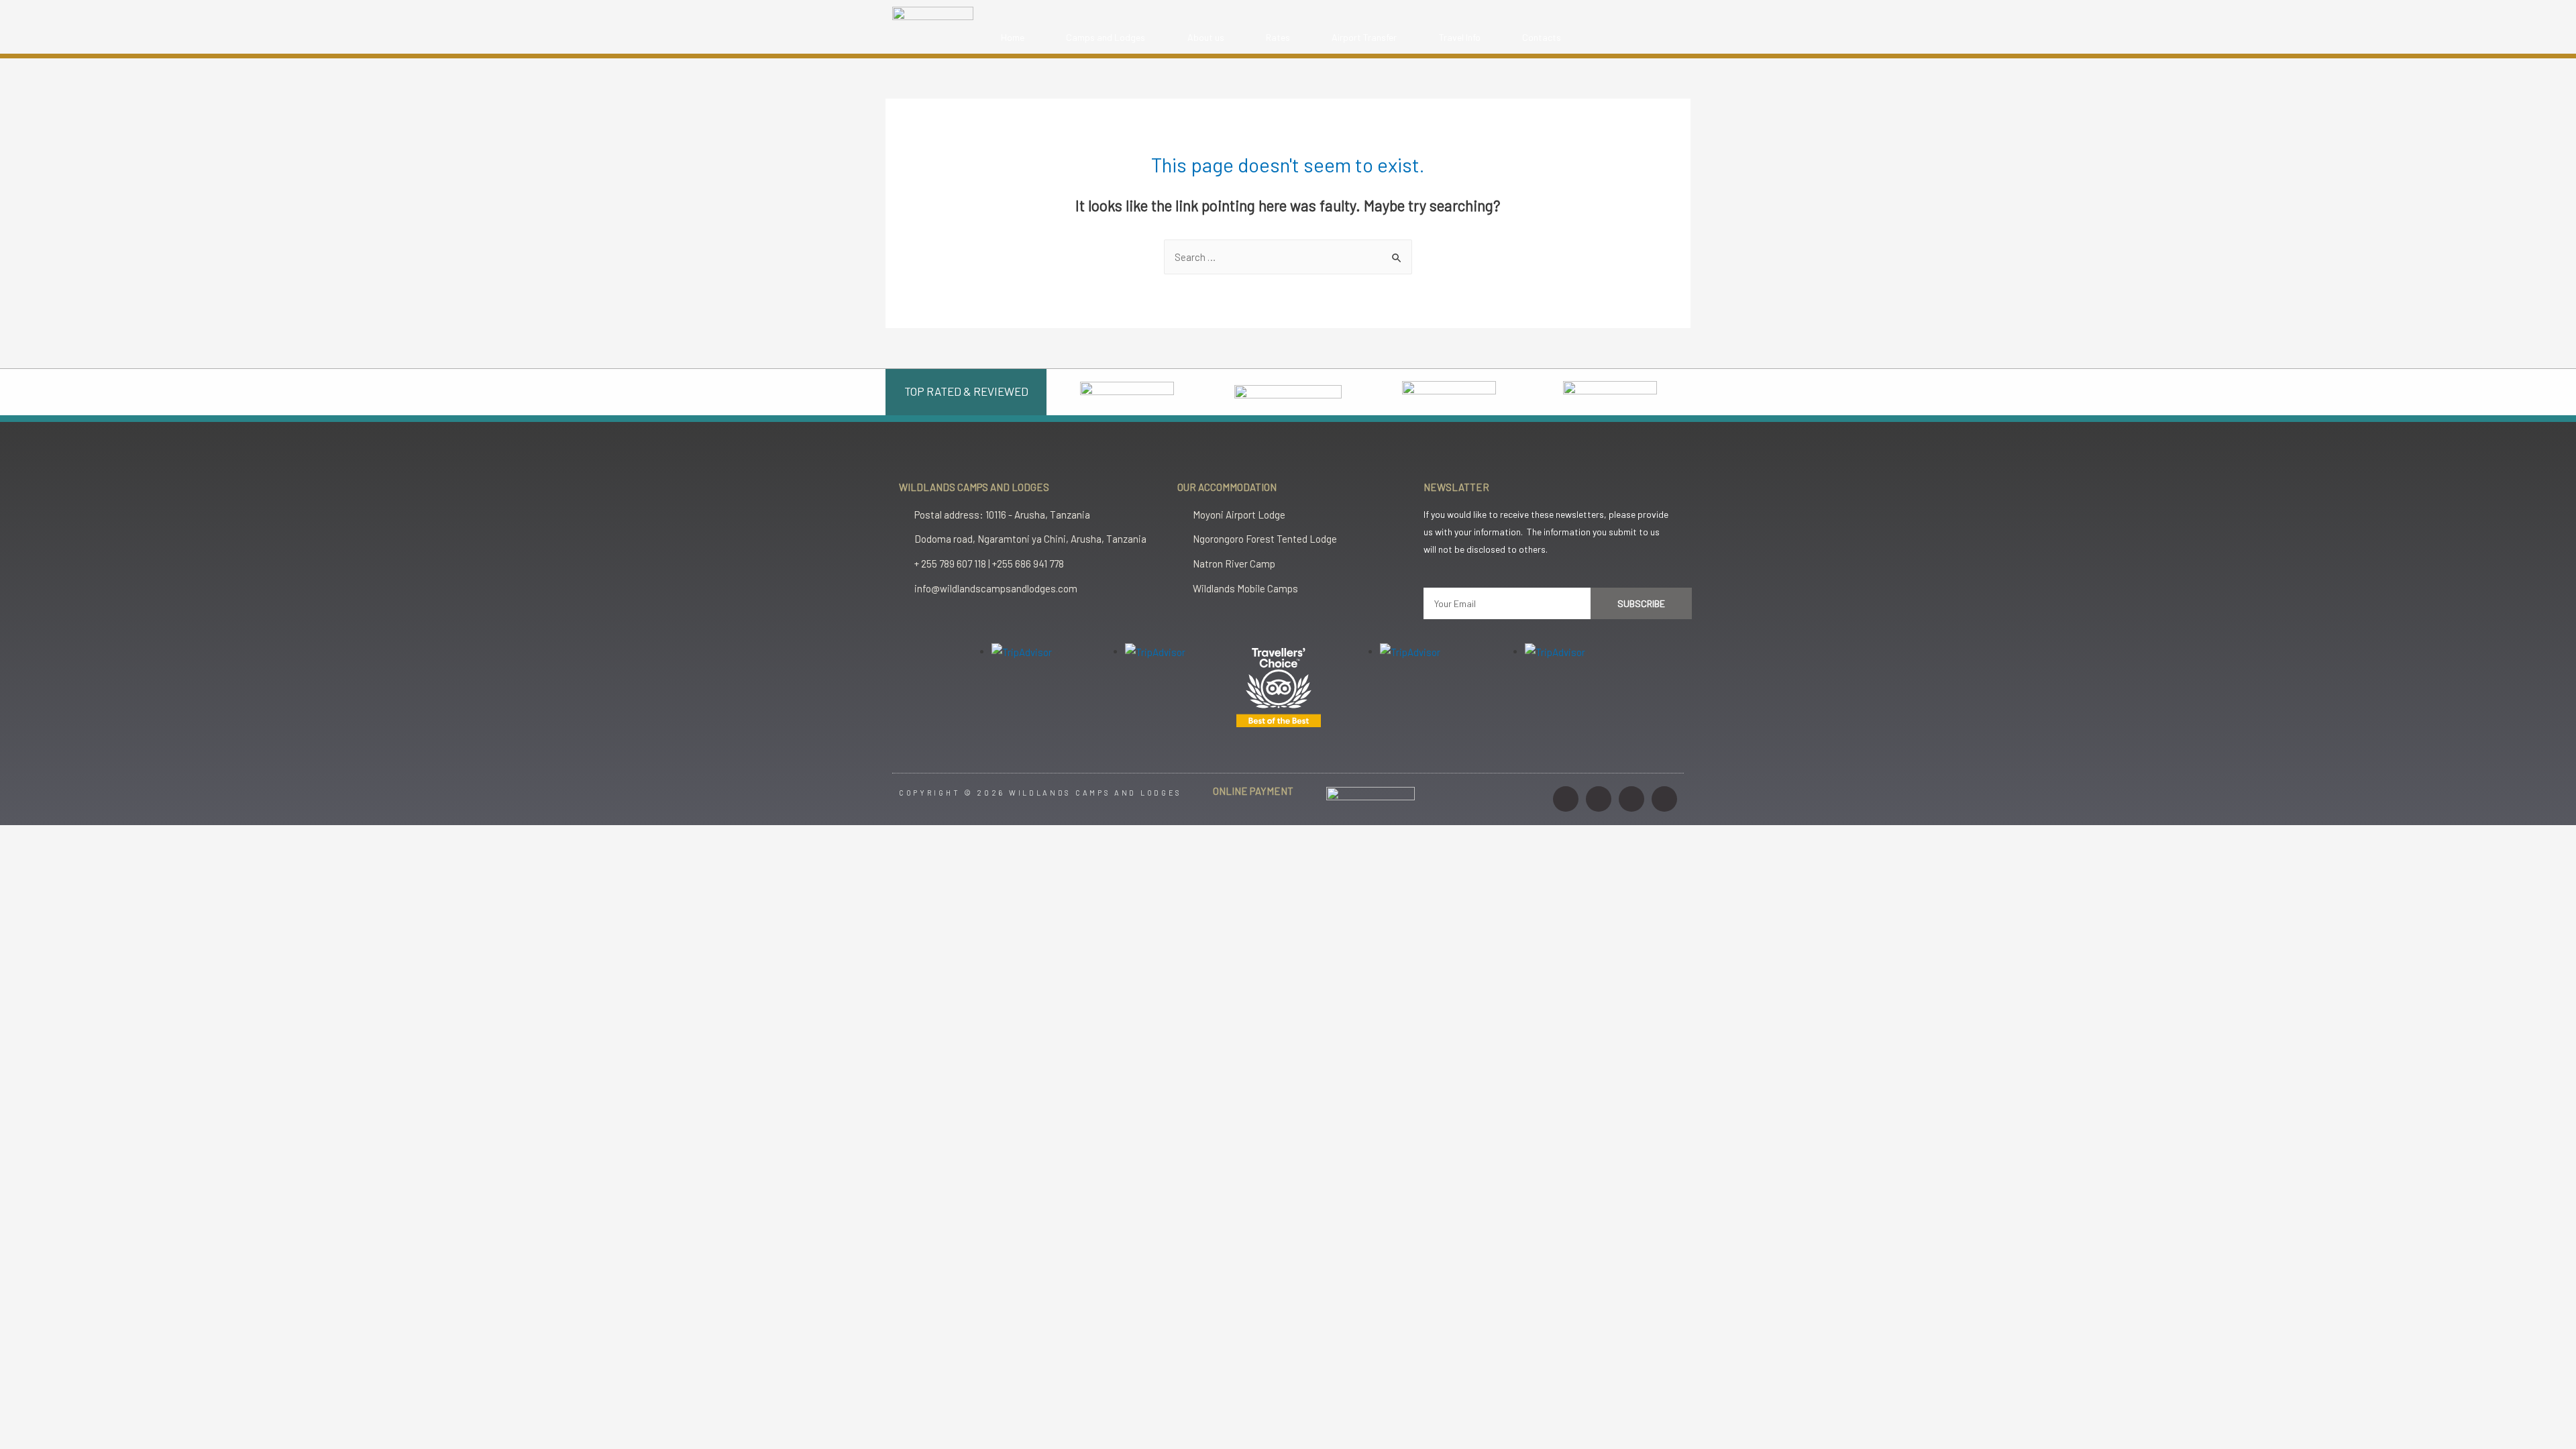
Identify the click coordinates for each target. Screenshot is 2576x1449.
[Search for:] (1288, 257)
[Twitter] (1631, 799)
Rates (1278, 37)
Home (1013, 37)
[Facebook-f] (1599, 799)
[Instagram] (1566, 799)
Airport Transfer (1364, 37)
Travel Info (1460, 37)
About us (1206, 37)
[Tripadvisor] (1664, 799)
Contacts (1542, 37)
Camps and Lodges (1106, 37)
